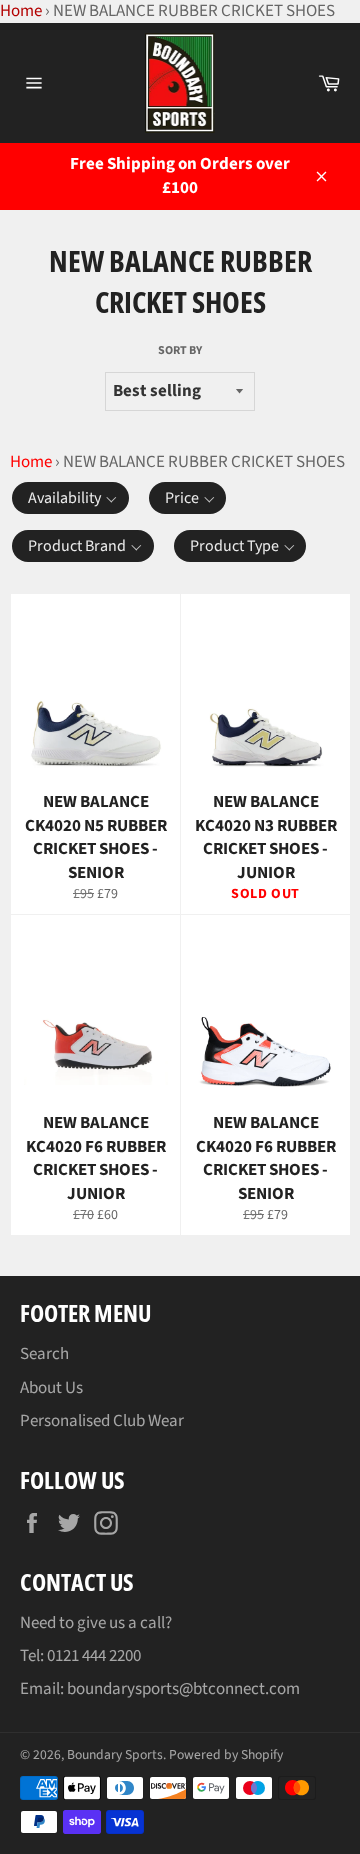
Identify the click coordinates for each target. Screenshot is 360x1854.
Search (44, 1354)
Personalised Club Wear (102, 1421)
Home (31, 462)
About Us (51, 1388)
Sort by (180, 351)
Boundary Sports (115, 1754)
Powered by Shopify (226, 1754)
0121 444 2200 (94, 1656)
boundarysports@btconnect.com (183, 1689)
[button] (70, 498)
